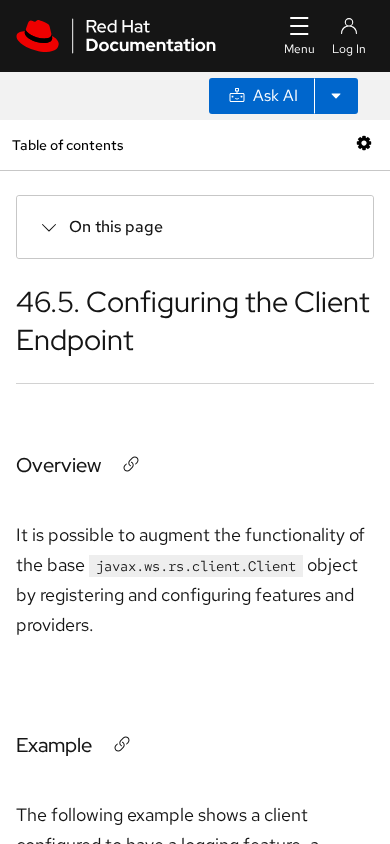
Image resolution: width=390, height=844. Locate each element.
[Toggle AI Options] (336, 96)
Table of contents (67, 144)
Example (54, 745)
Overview (58, 465)
